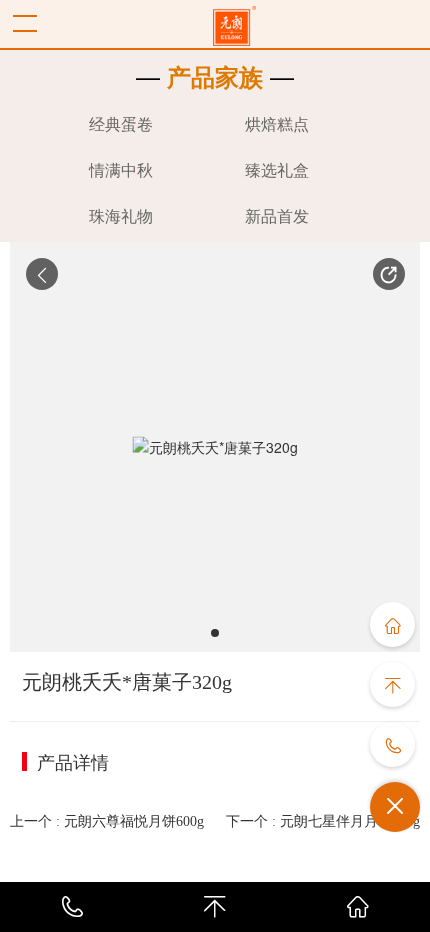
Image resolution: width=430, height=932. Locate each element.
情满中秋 (121, 170)
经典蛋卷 (121, 124)
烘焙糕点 (277, 124)
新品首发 (277, 216)
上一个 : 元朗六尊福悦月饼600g (107, 821)
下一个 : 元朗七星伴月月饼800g (323, 821)
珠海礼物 (121, 216)
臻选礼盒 (277, 170)
